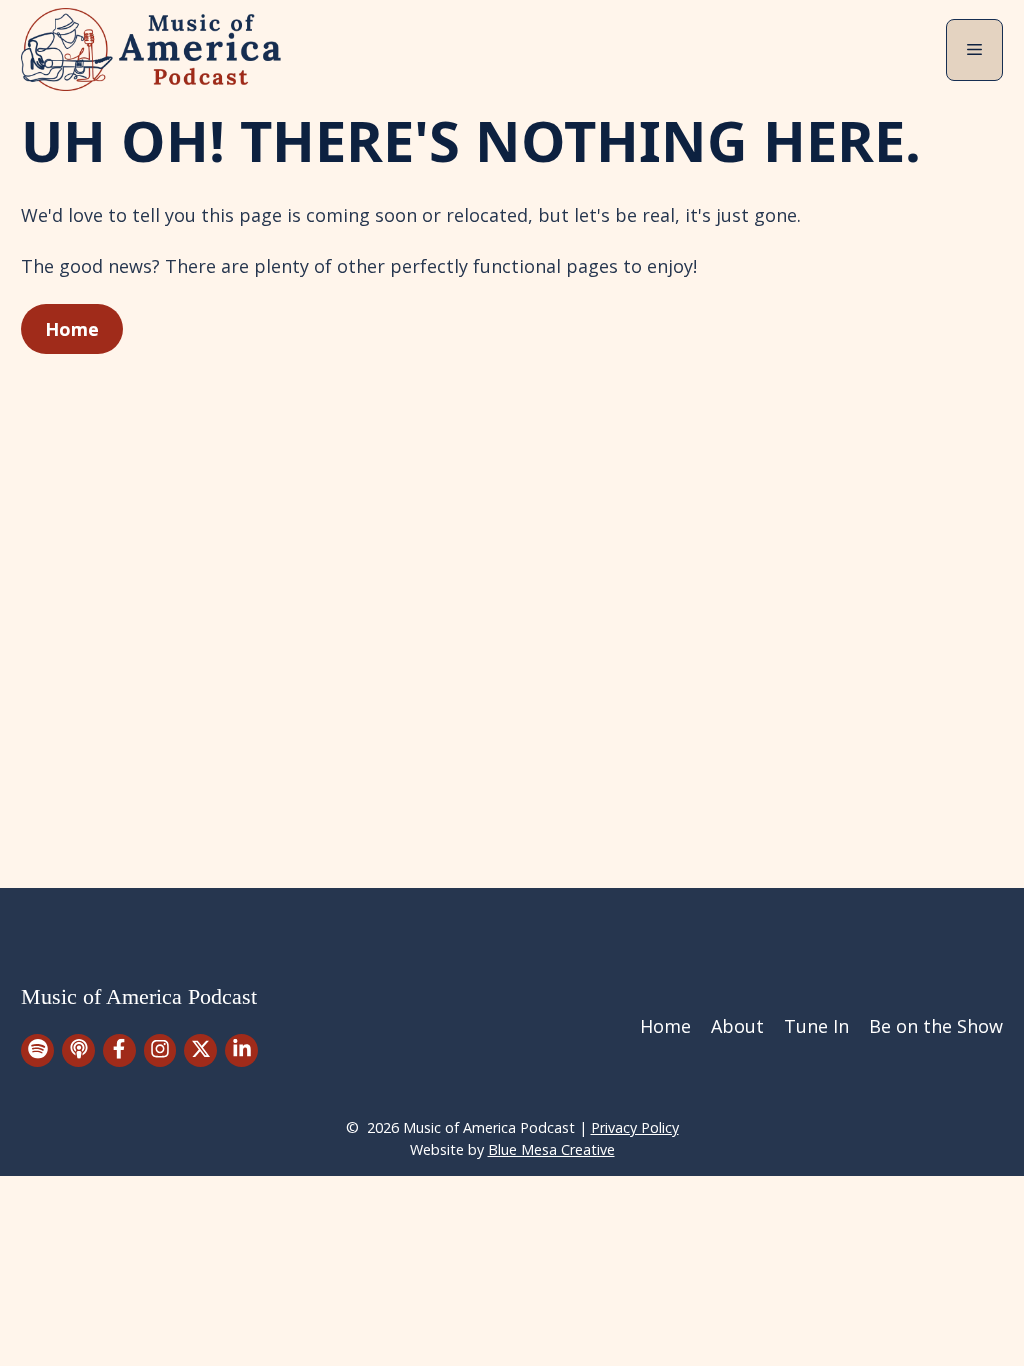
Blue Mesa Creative (551, 1149)
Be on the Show (936, 1026)
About (737, 1026)
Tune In (816, 1026)
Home (72, 329)
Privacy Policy (635, 1127)
